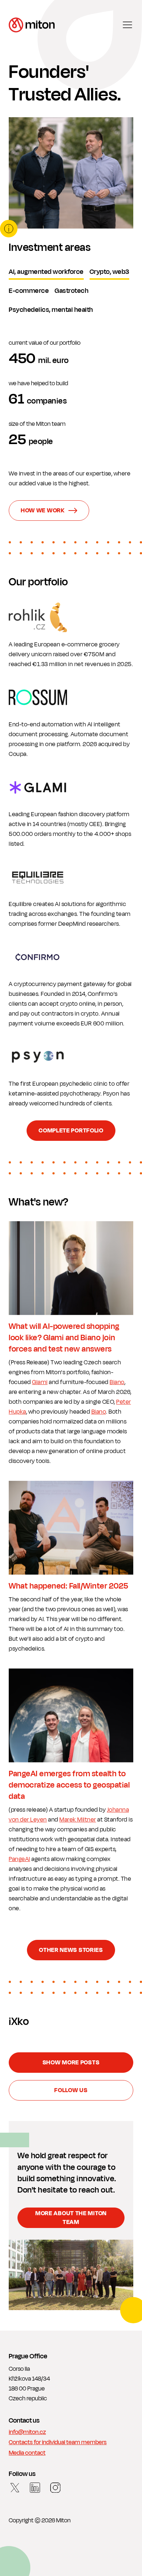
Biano (117, 1382)
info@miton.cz (27, 2432)
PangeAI (19, 1859)
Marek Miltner (78, 1820)
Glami (40, 1382)
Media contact (27, 2453)
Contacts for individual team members (58, 2443)
